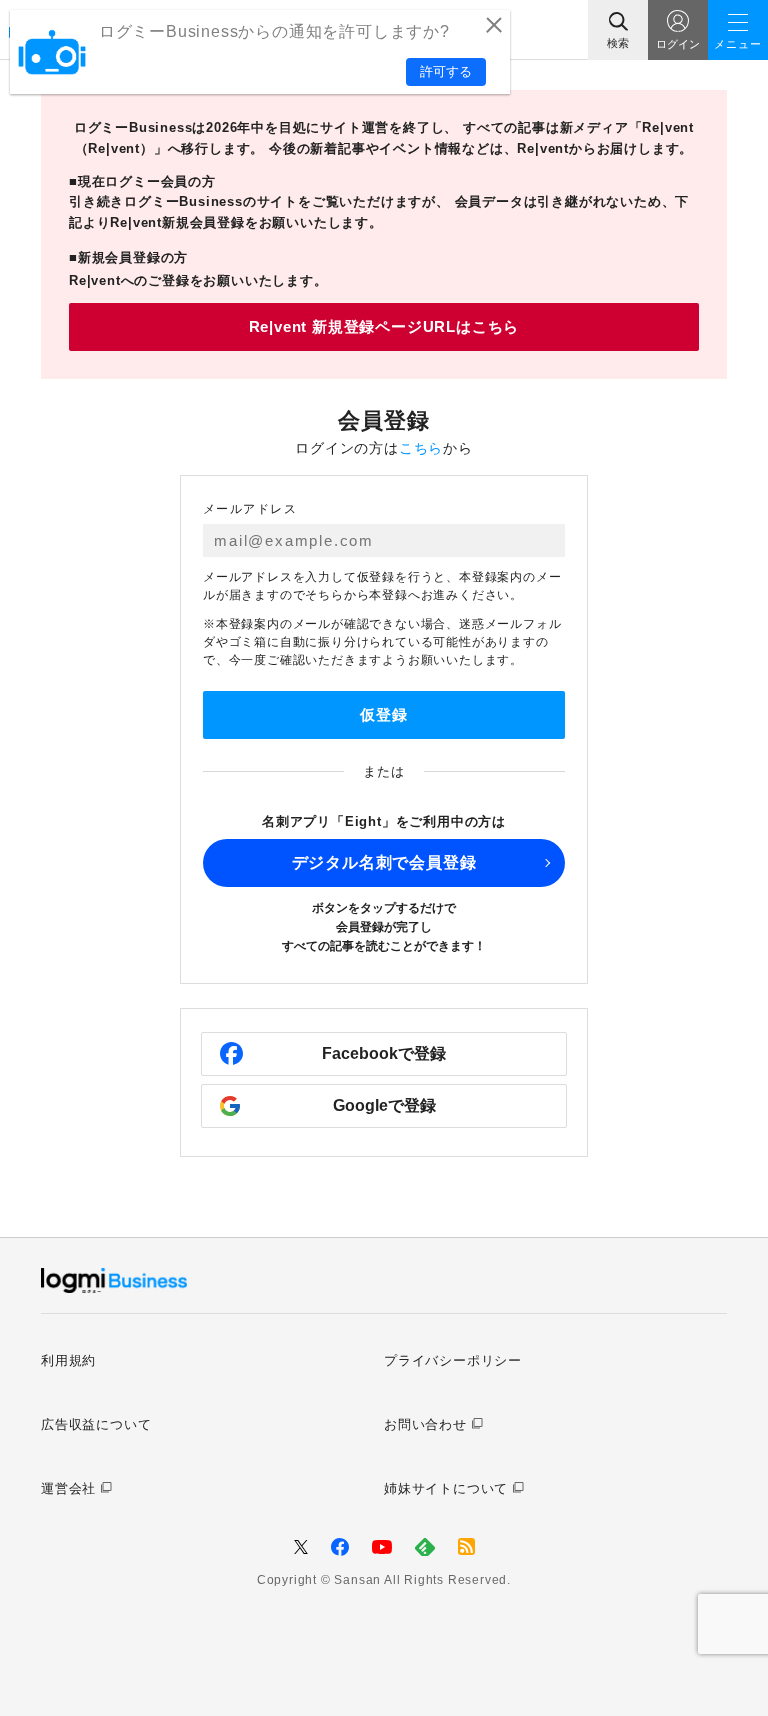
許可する (446, 71)
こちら (421, 448)
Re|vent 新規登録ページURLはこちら (384, 326)
